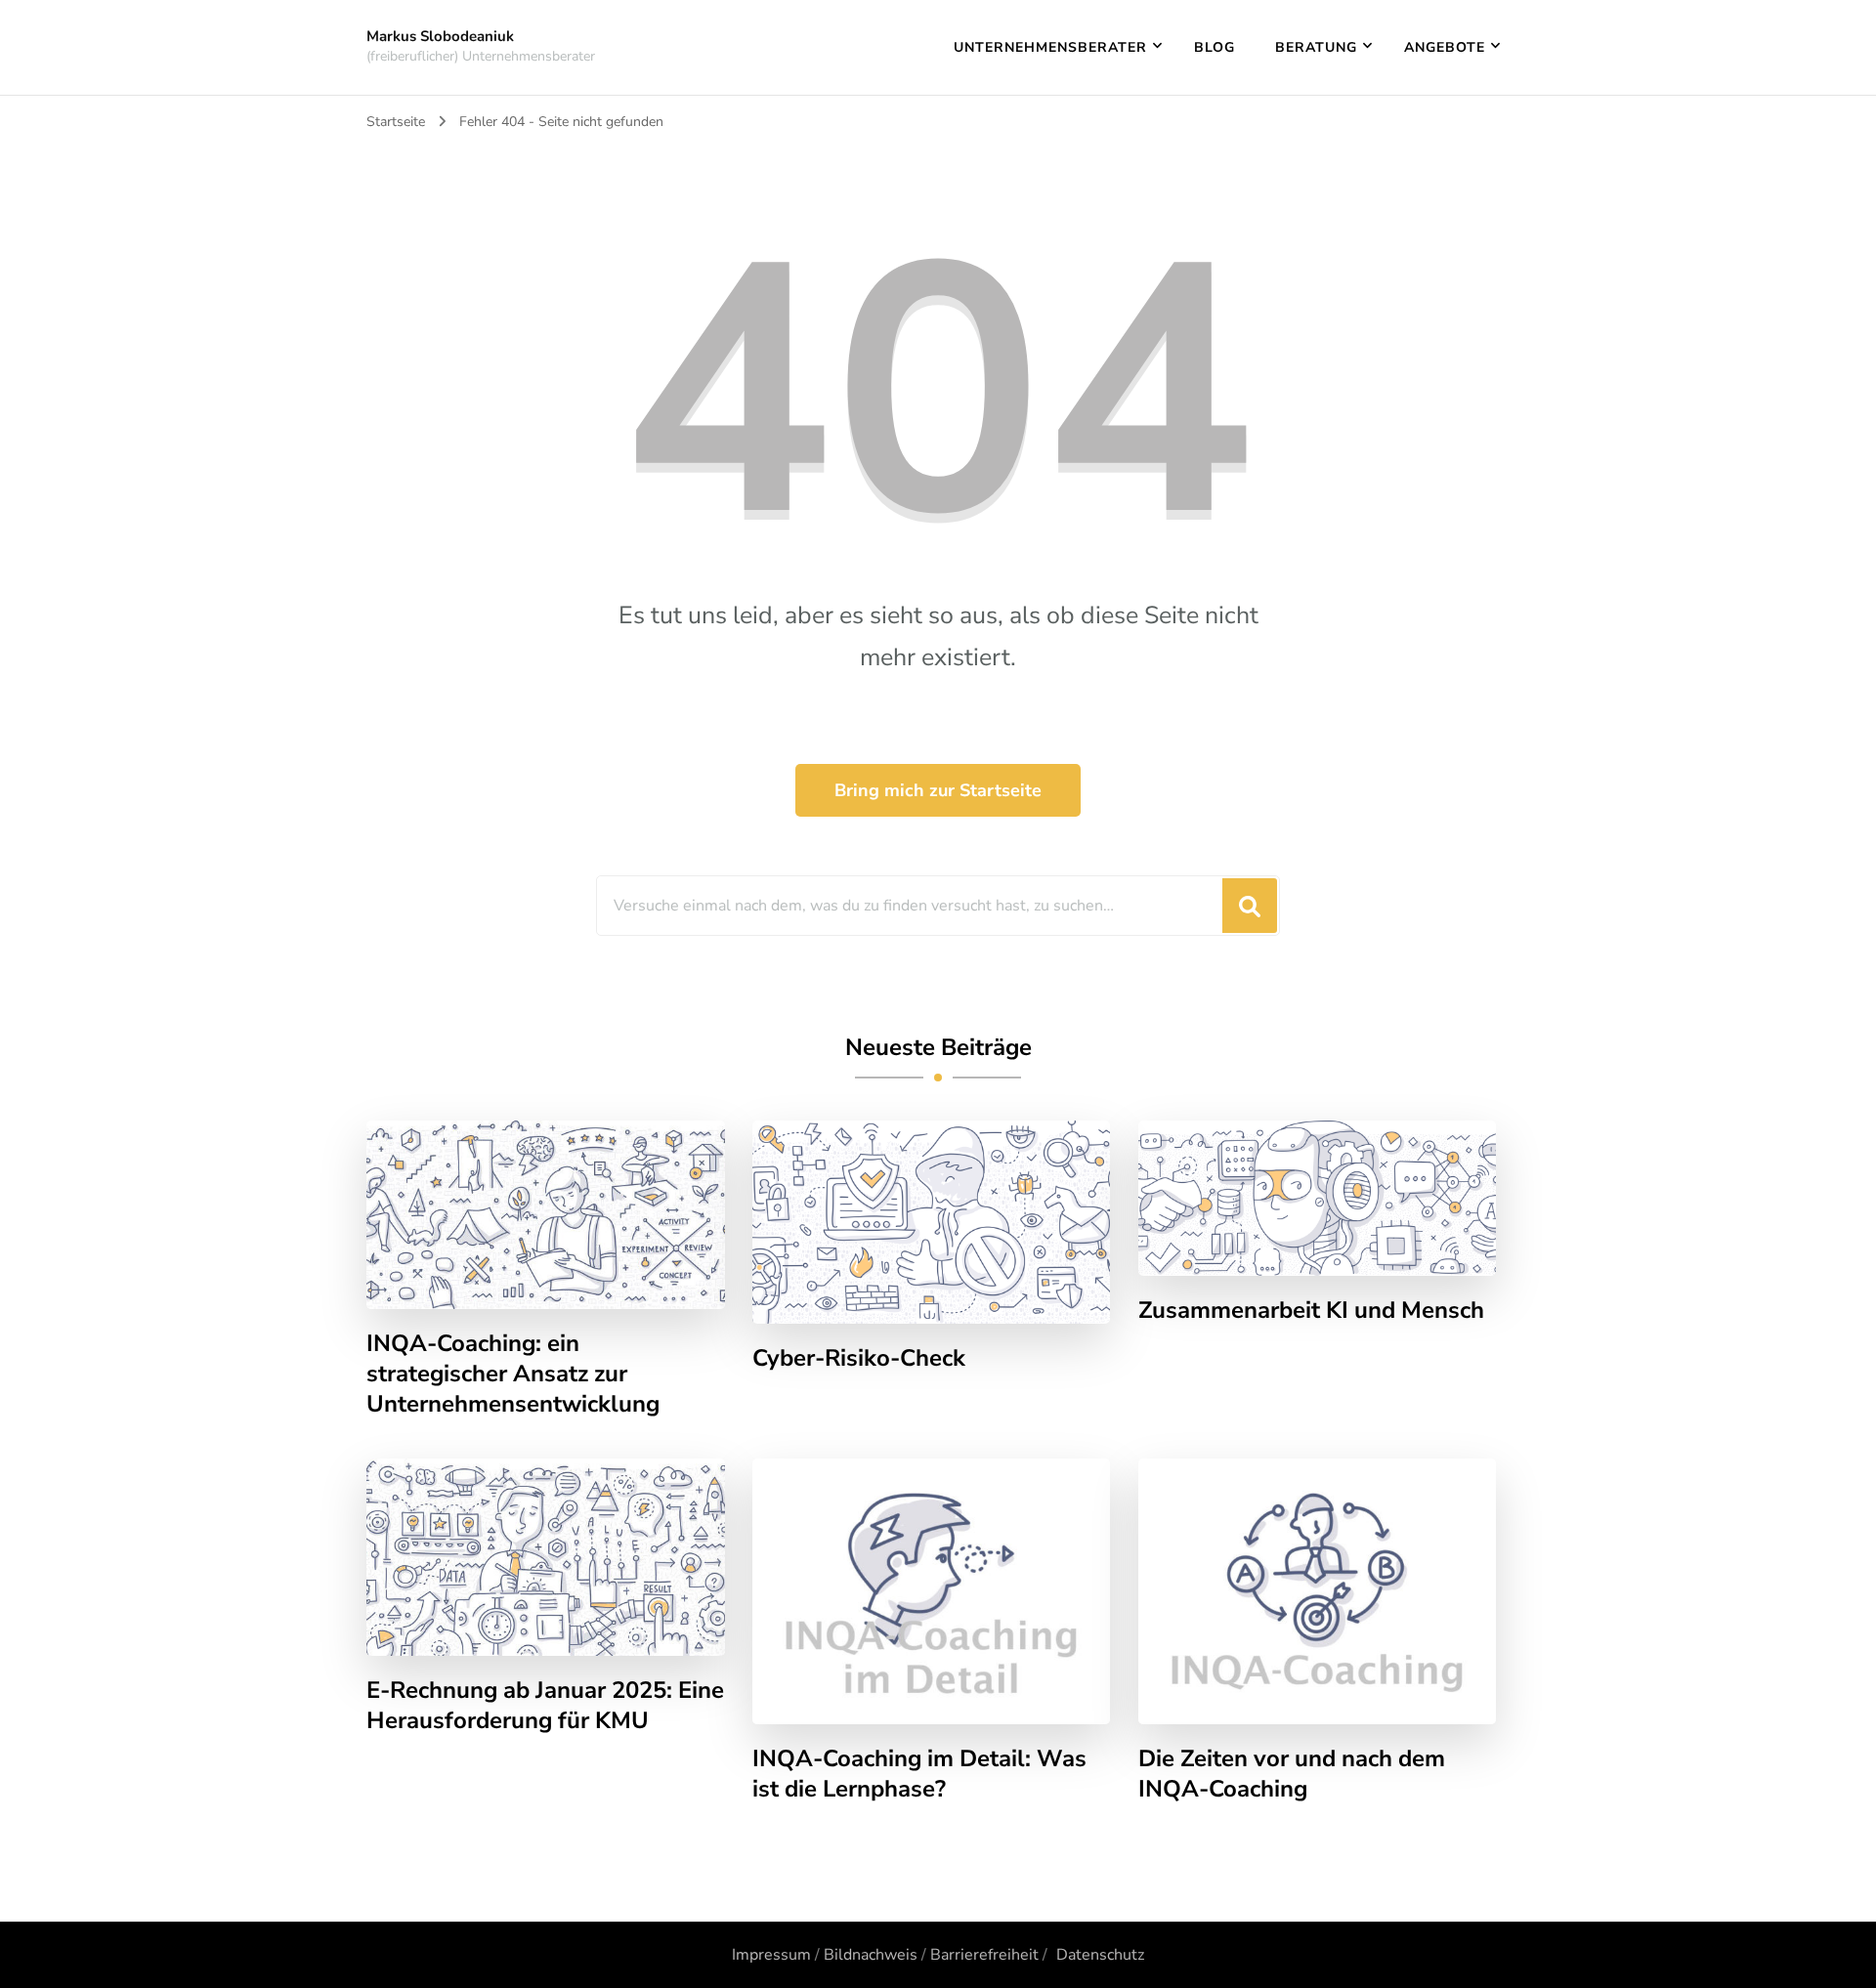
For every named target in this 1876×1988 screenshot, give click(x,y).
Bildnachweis (871, 1955)
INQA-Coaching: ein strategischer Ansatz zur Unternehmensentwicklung (513, 1374)
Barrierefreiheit (984, 1955)
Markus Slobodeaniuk (440, 36)
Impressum (771, 1955)
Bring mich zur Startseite (938, 790)
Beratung (1316, 47)
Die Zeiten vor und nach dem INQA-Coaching (1292, 1774)
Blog (1215, 47)
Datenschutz (1100, 1955)
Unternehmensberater (1050, 47)
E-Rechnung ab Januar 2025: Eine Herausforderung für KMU (545, 1706)
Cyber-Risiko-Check (859, 1358)
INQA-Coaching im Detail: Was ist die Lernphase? (919, 1774)
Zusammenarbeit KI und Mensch (1311, 1311)
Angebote (1445, 47)
